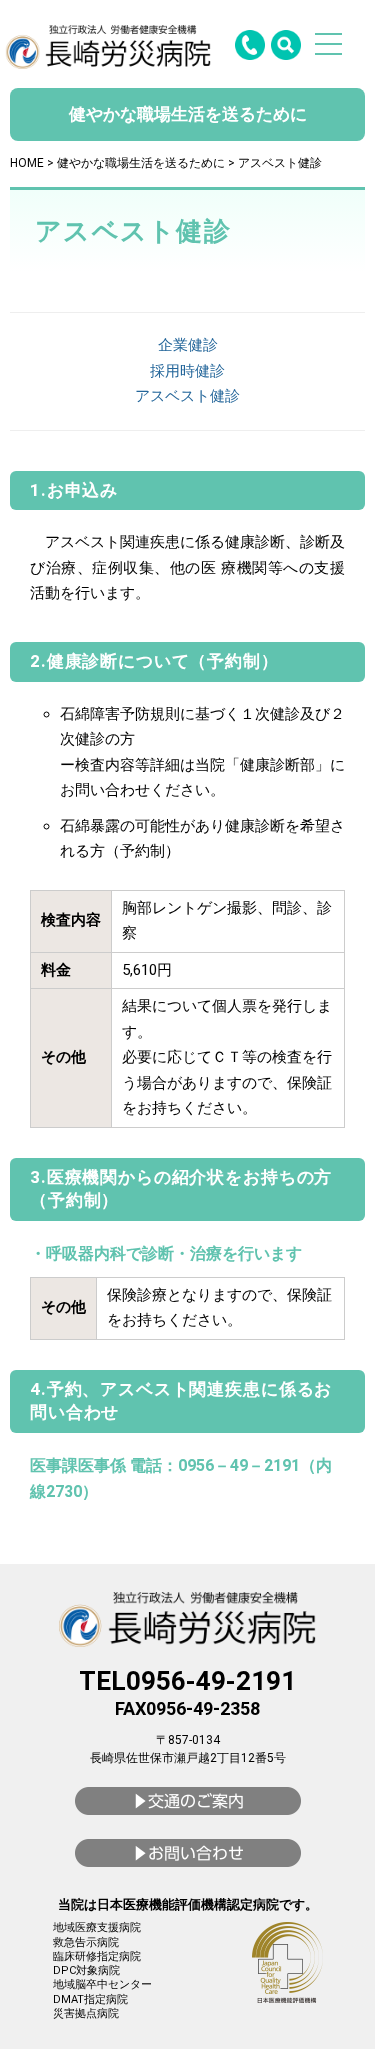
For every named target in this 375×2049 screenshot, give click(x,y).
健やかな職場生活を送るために (141, 163)
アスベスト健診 (187, 396)
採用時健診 (187, 371)
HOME (27, 163)
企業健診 (188, 345)
